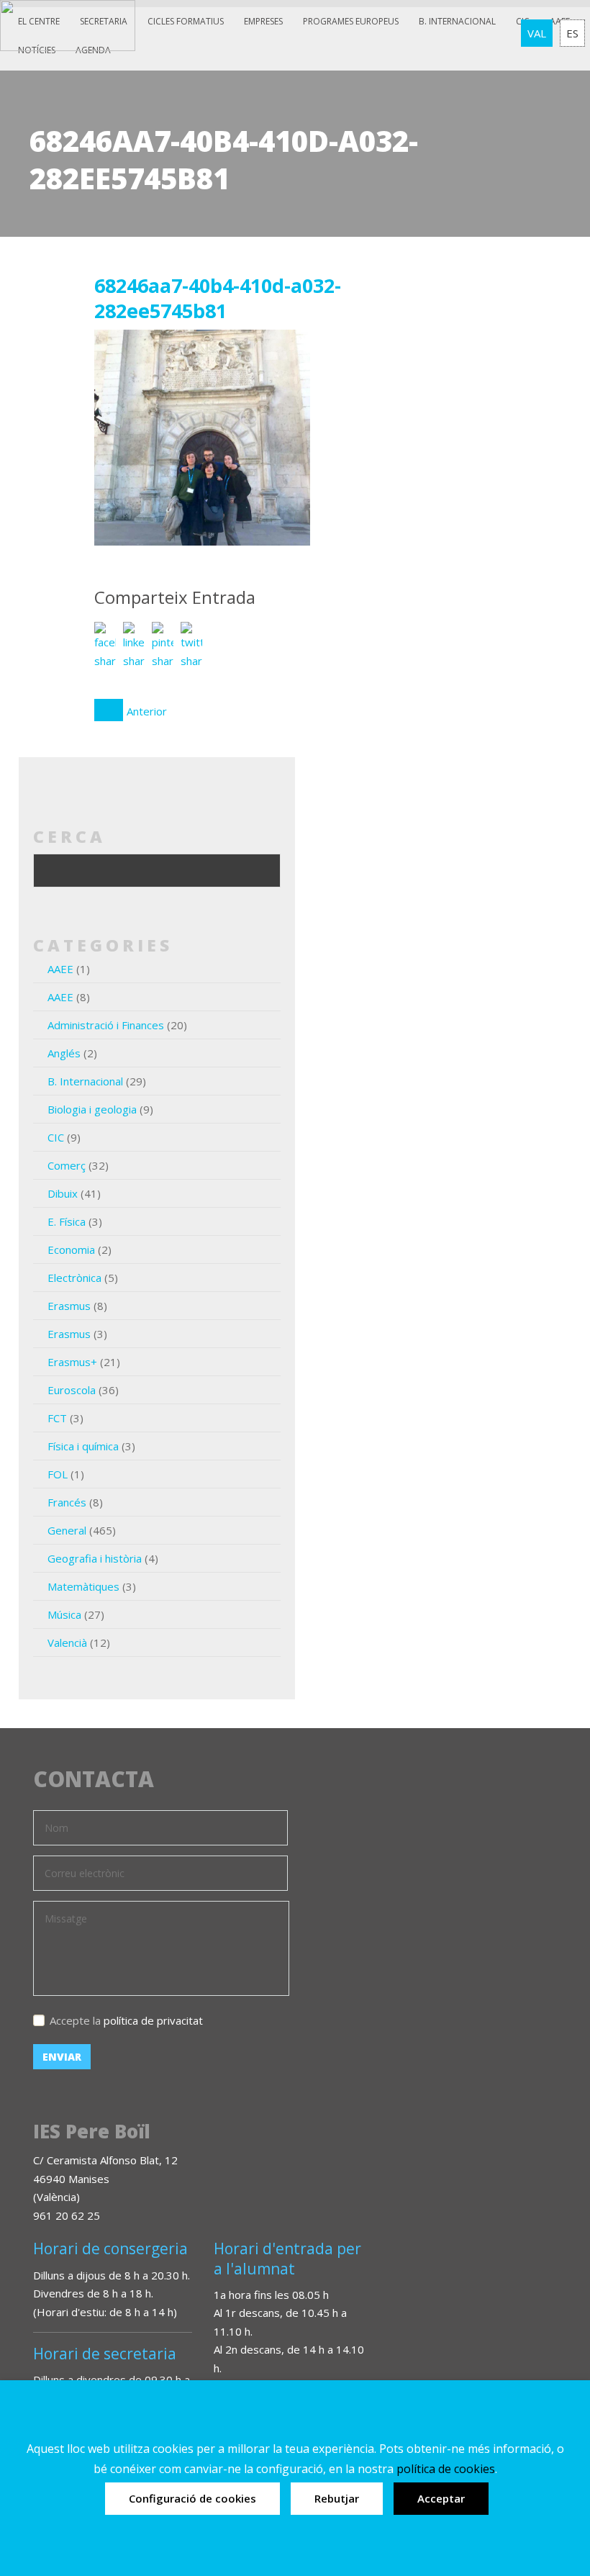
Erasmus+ (72, 1362)
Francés (67, 1502)
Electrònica (74, 1278)
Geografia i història (95, 1558)
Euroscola (72, 1390)
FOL (58, 1474)
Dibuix (63, 1193)
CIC (56, 1137)
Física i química (83, 1446)
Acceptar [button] (441, 2498)
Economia (71, 1249)
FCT (57, 1418)
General (67, 1530)
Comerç (67, 1165)
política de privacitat (153, 2020)
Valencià (67, 1642)
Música (64, 1614)
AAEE (60, 969)
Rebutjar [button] (337, 2498)
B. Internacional (85, 1081)
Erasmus (69, 1306)
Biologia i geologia (92, 1109)
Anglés (64, 1053)
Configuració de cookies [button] (192, 2498)
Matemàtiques (83, 1586)
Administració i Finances (106, 1025)
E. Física (67, 1221)
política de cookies (446, 2469)
